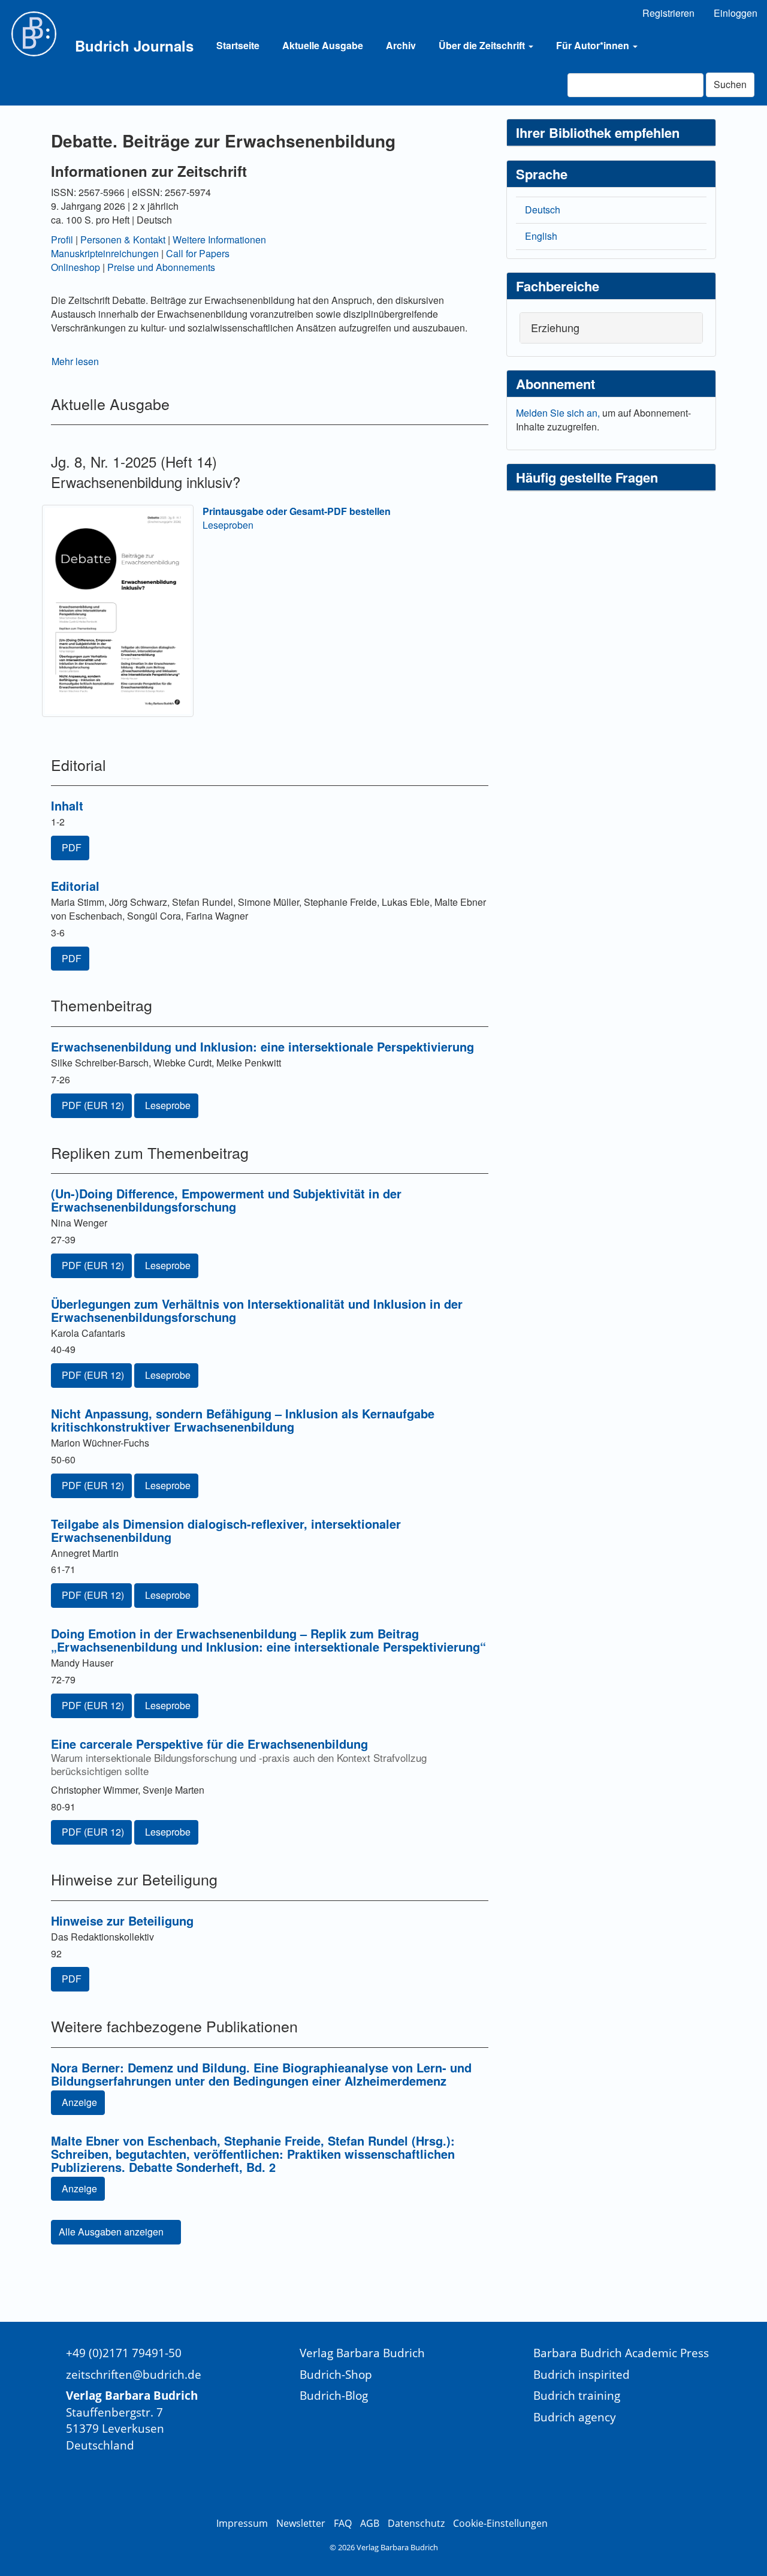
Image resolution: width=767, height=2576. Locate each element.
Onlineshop (76, 267)
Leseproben (228, 525)
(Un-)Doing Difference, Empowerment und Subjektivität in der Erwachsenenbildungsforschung (226, 1200)
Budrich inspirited (582, 2374)
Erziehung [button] (555, 327)
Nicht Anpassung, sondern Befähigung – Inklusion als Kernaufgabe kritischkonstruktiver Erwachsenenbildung (243, 1420)
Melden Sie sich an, (559, 413)
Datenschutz (416, 2523)
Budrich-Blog (334, 2395)
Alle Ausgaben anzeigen (112, 2232)
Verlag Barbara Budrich (362, 2353)
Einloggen (736, 13)
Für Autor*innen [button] (594, 45)
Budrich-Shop (336, 2374)
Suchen (730, 84)
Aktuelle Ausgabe (323, 45)
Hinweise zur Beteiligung (122, 1920)
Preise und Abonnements (161, 267)
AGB (370, 2523)
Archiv (401, 45)
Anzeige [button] (79, 2102)
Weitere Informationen (219, 239)
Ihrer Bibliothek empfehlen (598, 132)
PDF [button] (72, 847)
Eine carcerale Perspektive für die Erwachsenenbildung (239, 1756)
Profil (62, 239)
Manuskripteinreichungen (105, 253)
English (541, 236)
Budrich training (577, 2395)
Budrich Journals (134, 46)
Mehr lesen (75, 361)
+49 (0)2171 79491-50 (124, 2353)
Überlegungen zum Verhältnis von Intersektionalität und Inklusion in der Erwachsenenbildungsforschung (257, 1310)
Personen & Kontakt (123, 239)
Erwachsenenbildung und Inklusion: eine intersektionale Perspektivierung (262, 1046)
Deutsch (543, 210)
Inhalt (67, 805)
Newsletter (301, 2523)
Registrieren (668, 13)
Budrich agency (575, 2417)
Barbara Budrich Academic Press (621, 2353)
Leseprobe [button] (168, 1105)
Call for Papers (198, 253)
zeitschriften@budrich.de (134, 2374)
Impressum (242, 2523)
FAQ (343, 2523)
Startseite (238, 45)
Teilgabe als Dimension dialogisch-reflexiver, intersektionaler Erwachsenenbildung (226, 1530)
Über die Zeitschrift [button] (483, 45)
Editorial (75, 886)
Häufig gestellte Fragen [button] (587, 477)
